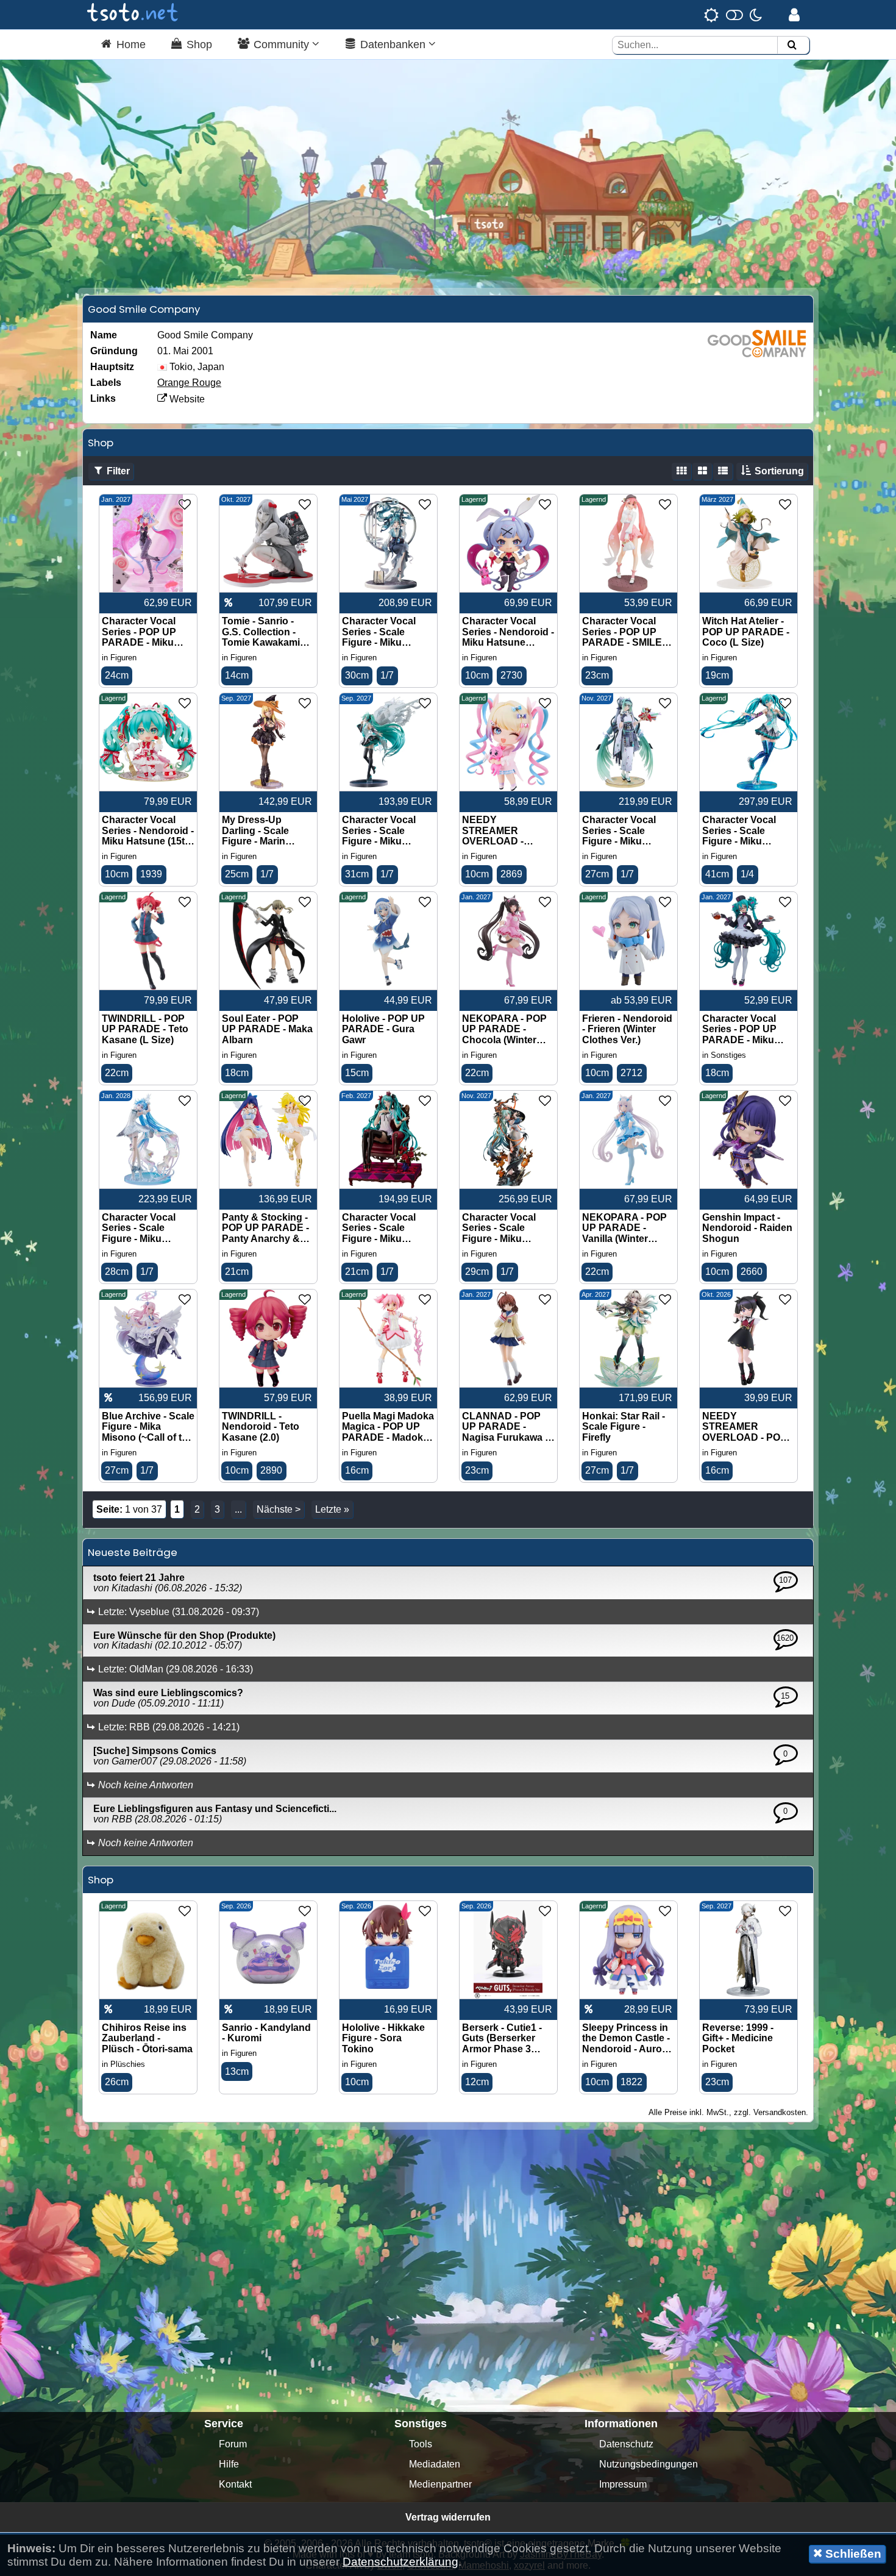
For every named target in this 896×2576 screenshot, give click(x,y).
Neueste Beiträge (133, 1552)
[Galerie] (681, 471)
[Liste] (723, 471)
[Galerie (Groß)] (702, 471)
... (238, 1509)
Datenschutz (626, 2444)
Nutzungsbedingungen (649, 2464)
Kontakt (235, 2484)
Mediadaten (435, 2464)
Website (186, 399)
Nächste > (279, 1509)
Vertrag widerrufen (448, 2517)
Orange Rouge (189, 383)
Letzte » (332, 1509)
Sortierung (778, 471)
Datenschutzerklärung (400, 2562)
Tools (421, 2444)
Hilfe (229, 2464)
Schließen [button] (852, 2554)
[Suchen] (792, 45)
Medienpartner (440, 2484)
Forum (233, 2444)
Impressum (623, 2484)
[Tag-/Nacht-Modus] (733, 15)
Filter (117, 471)
